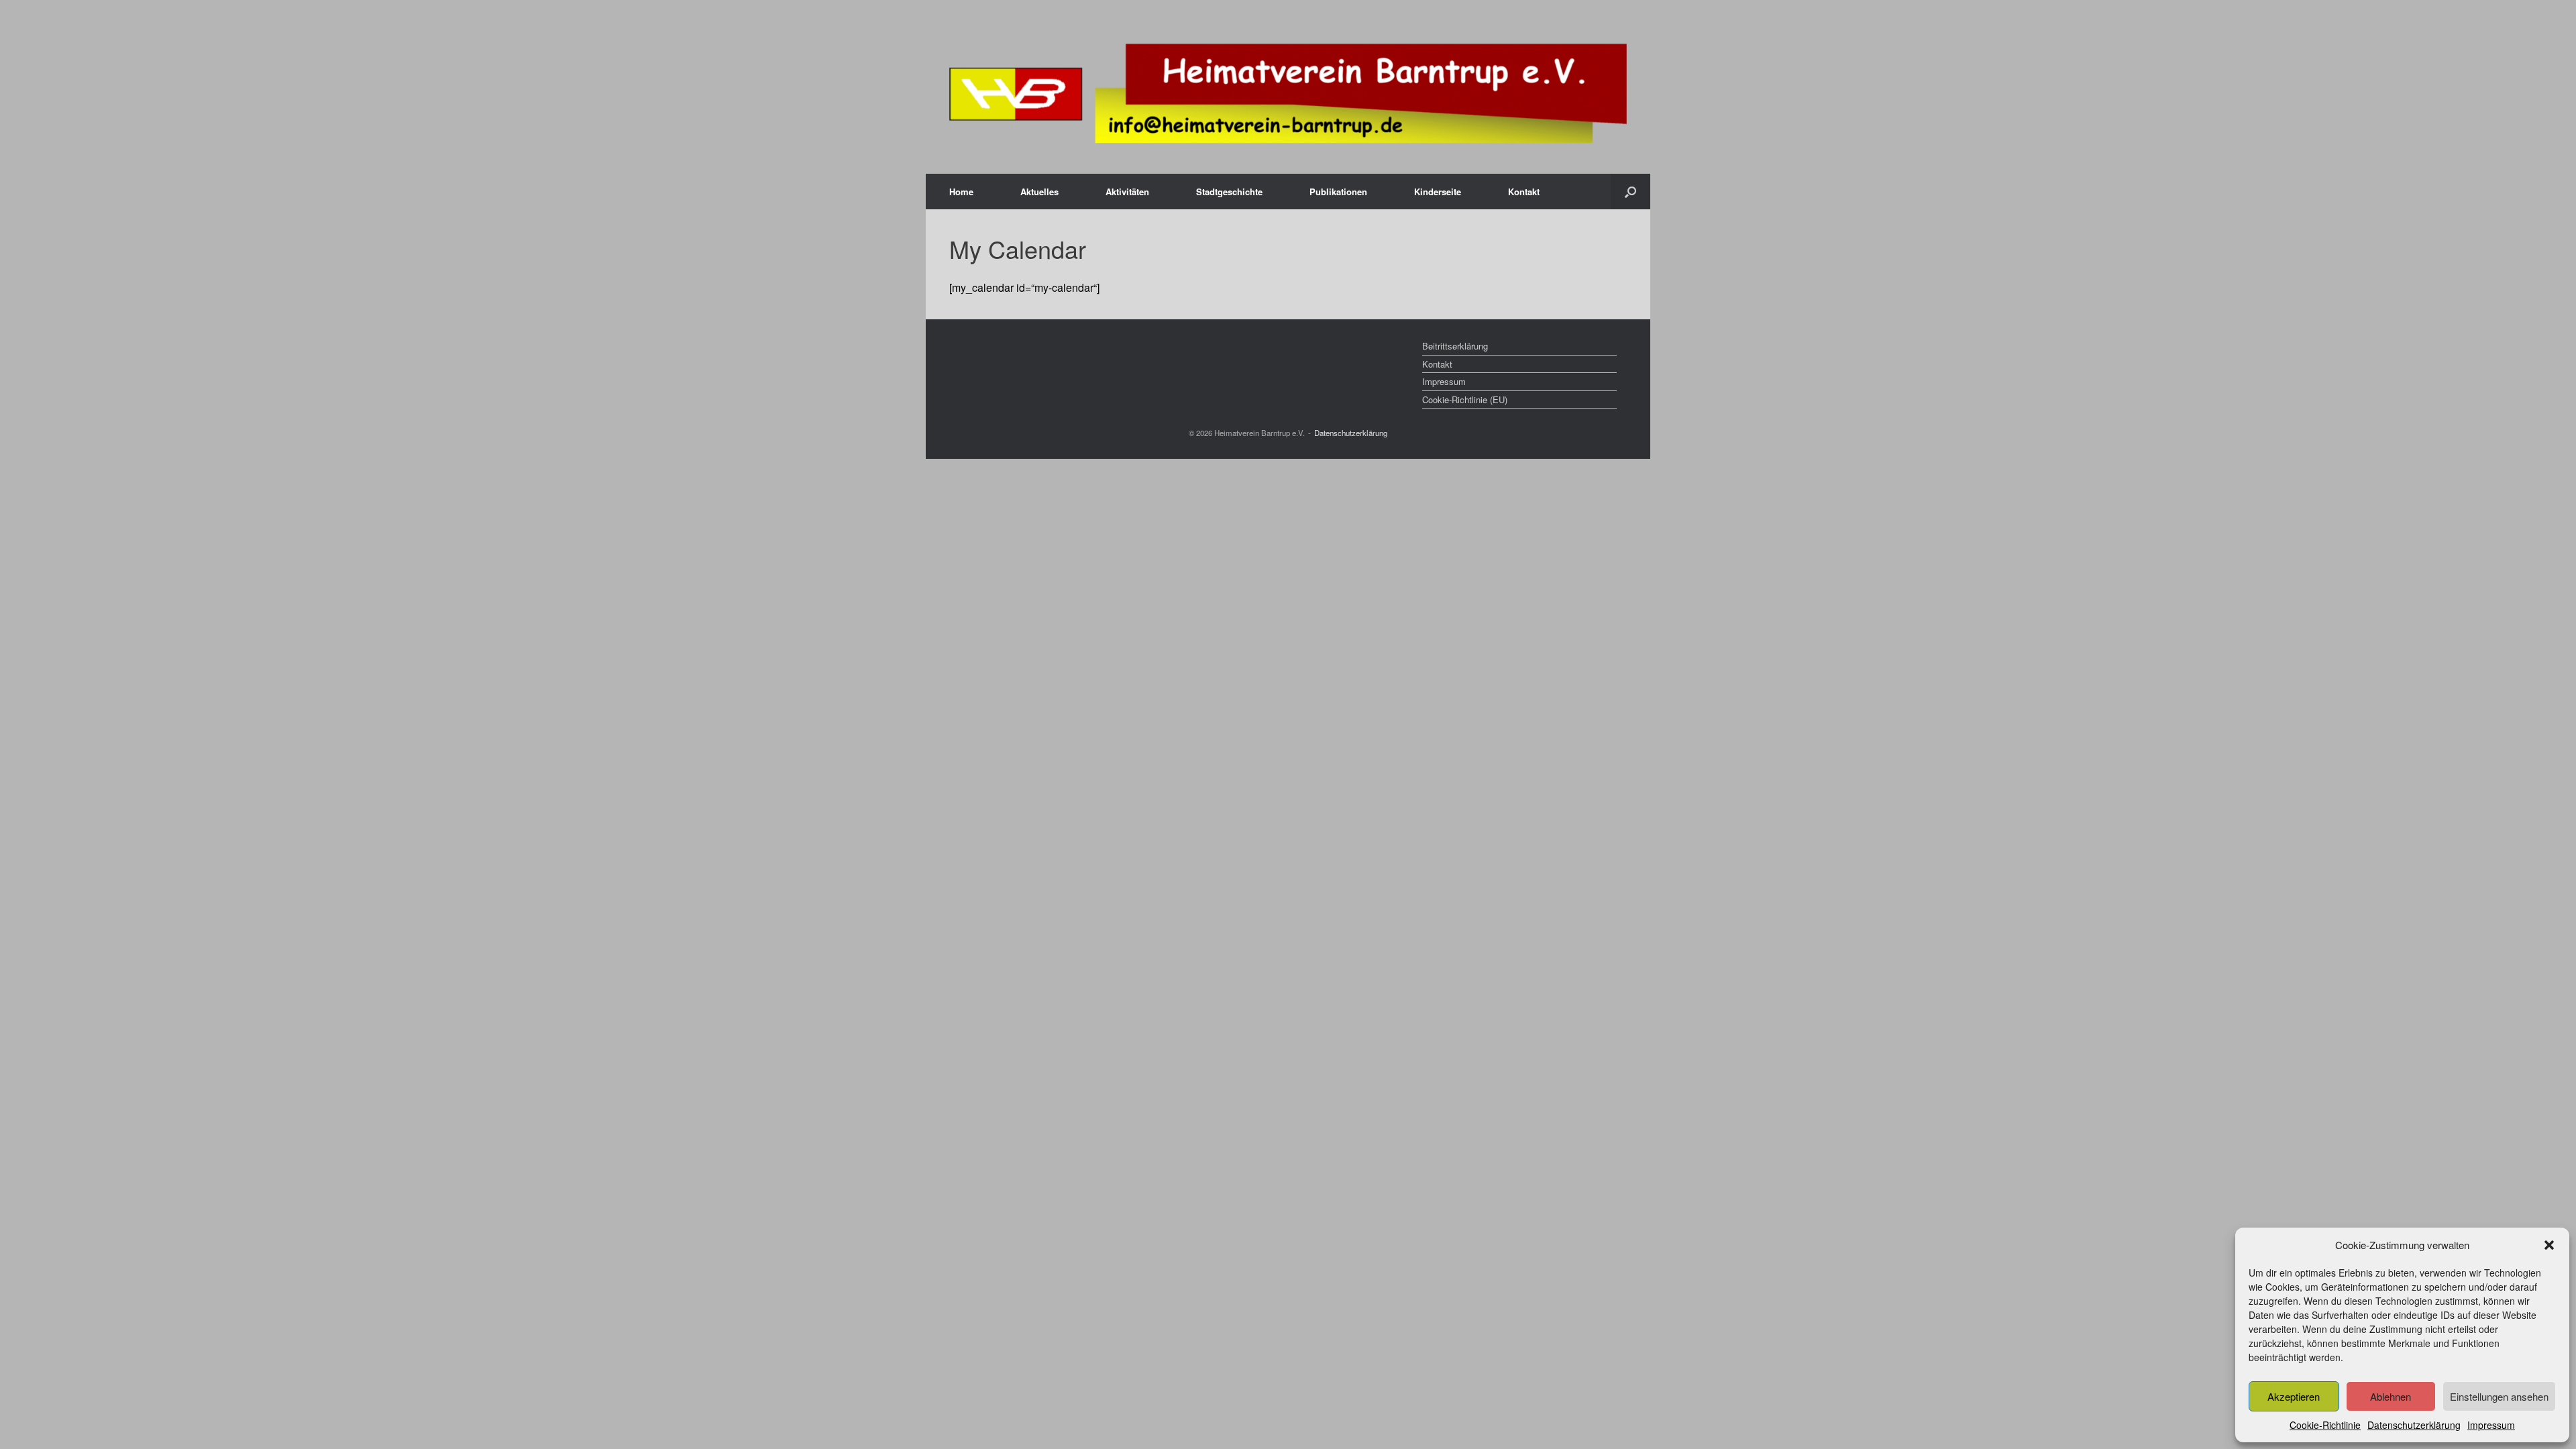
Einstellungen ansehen (2499, 1396)
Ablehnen (2391, 1396)
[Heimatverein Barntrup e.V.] (1288, 94)
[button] (2549, 1245)
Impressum (2491, 1425)
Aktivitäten (1127, 192)
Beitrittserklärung (1455, 346)
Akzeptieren (2294, 1396)
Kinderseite (1438, 192)
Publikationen (1338, 192)
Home (961, 192)
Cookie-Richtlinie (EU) (1465, 399)
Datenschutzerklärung (2414, 1425)
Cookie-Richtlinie (2325, 1425)
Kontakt (1524, 192)
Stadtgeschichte (1229, 192)
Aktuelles (1039, 192)
